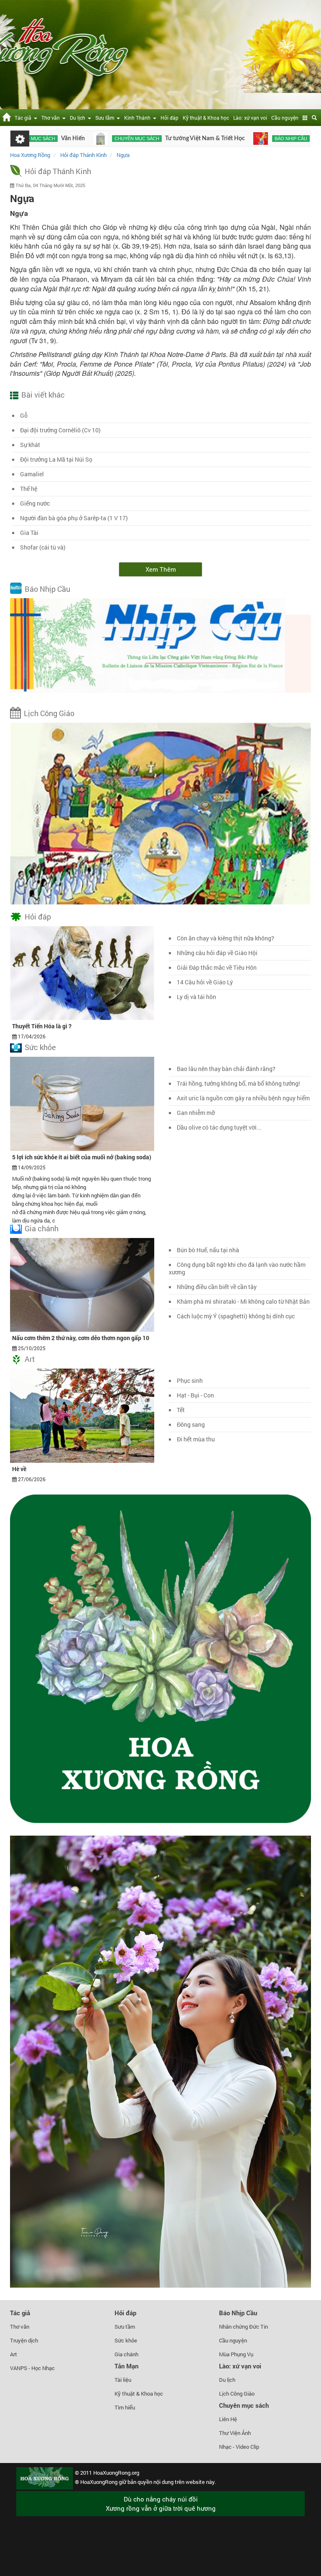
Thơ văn (20, 2327)
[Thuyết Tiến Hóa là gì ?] (82, 973)
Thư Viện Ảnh (235, 2433)
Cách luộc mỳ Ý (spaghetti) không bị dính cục (236, 1316)
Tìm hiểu (125, 2407)
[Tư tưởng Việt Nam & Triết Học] (38, 139)
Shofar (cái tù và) (43, 547)
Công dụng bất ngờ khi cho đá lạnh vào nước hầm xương (237, 1268)
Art (30, 1359)
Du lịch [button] (79, 118)
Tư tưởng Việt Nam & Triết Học (143, 139)
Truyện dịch (24, 2340)
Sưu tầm (125, 2327)
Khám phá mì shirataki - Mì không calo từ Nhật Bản (243, 1301)
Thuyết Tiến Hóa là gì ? (42, 1026)
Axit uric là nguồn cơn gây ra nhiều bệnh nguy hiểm (243, 1098)
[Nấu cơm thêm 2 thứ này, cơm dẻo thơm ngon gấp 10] (82, 1284)
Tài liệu (123, 2380)
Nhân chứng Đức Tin (243, 2327)
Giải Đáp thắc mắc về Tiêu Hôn (217, 967)
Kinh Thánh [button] (139, 118)
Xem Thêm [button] (161, 569)
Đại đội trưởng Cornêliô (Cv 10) (60, 430)
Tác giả (20, 2313)
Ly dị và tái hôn (196, 997)
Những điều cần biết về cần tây (217, 1287)
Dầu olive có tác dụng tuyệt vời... (219, 1127)
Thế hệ (29, 489)
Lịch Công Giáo (49, 713)
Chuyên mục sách (75, 139)
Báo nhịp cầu (229, 139)
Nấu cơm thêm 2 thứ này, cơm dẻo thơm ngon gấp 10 (81, 1338)
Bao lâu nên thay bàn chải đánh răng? (226, 1069)
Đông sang (191, 1424)
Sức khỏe (40, 1047)
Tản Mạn (126, 2366)
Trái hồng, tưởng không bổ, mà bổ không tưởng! (238, 1083)
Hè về (19, 1469)
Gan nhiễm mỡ (196, 1113)
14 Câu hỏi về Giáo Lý (205, 982)
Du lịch (227, 2380)
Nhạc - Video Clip (239, 2447)
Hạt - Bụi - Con (195, 1395)
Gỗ (24, 415)
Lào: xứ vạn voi (250, 118)
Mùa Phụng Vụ (236, 2354)
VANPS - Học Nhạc (32, 2368)
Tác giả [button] (24, 118)
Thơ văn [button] (52, 118)
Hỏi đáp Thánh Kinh (58, 171)
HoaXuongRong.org (116, 2473)
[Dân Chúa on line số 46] (198, 139)
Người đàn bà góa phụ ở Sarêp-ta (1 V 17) (74, 518)
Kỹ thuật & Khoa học (206, 118)
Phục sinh (190, 1380)
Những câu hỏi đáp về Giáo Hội (217, 953)
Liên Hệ (228, 2419)
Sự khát (30, 445)
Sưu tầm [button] (106, 118)
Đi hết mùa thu (196, 1439)
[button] (305, 118)
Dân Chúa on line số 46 (280, 139)
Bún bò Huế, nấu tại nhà (208, 1250)
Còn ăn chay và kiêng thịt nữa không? (225, 938)
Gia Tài (29, 533)
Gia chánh (42, 1228)
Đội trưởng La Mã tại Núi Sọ (56, 459)
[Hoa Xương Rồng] (6, 116)
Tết (181, 1410)
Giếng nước (35, 503)
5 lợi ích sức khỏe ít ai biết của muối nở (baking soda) (82, 1157)
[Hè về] (82, 1415)
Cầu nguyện (285, 118)
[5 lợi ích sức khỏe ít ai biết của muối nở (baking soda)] (82, 1103)
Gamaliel (32, 474)
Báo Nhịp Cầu (47, 589)
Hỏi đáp (169, 118)
